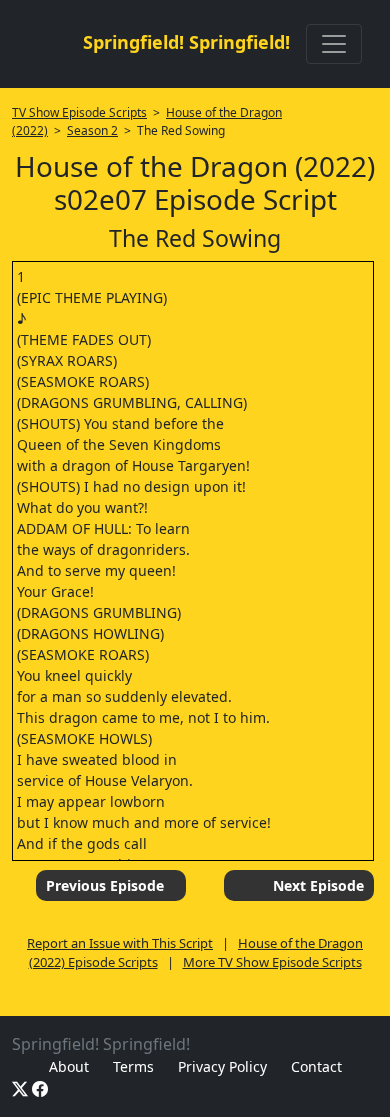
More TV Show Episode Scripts (272, 962)
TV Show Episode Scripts (79, 112)
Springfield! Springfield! (186, 42)
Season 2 (92, 130)
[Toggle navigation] (334, 44)
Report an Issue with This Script (120, 943)
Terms (133, 1066)
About (69, 1066)
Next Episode (318, 885)
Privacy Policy (222, 1066)
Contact (316, 1066)
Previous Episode (105, 885)
